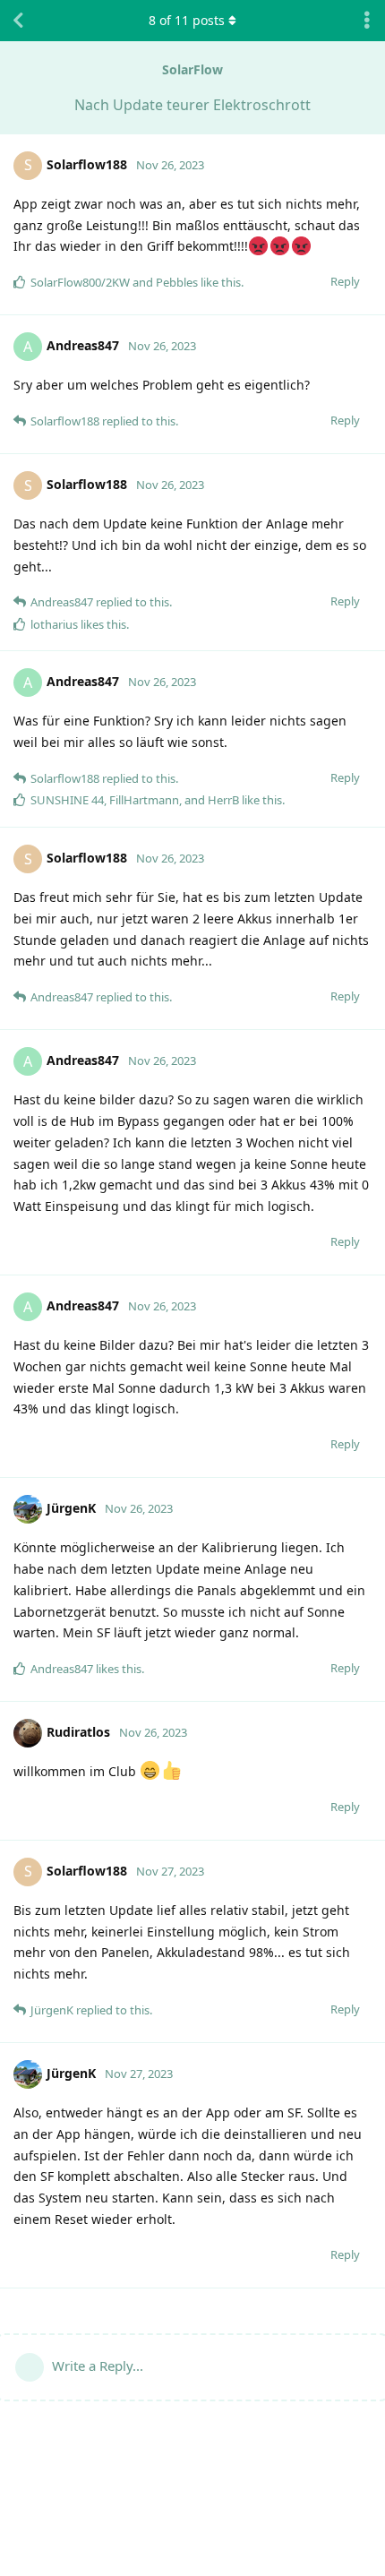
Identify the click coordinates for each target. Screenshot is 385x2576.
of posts (187, 20)
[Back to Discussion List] (18, 21)
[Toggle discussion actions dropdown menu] (367, 21)
